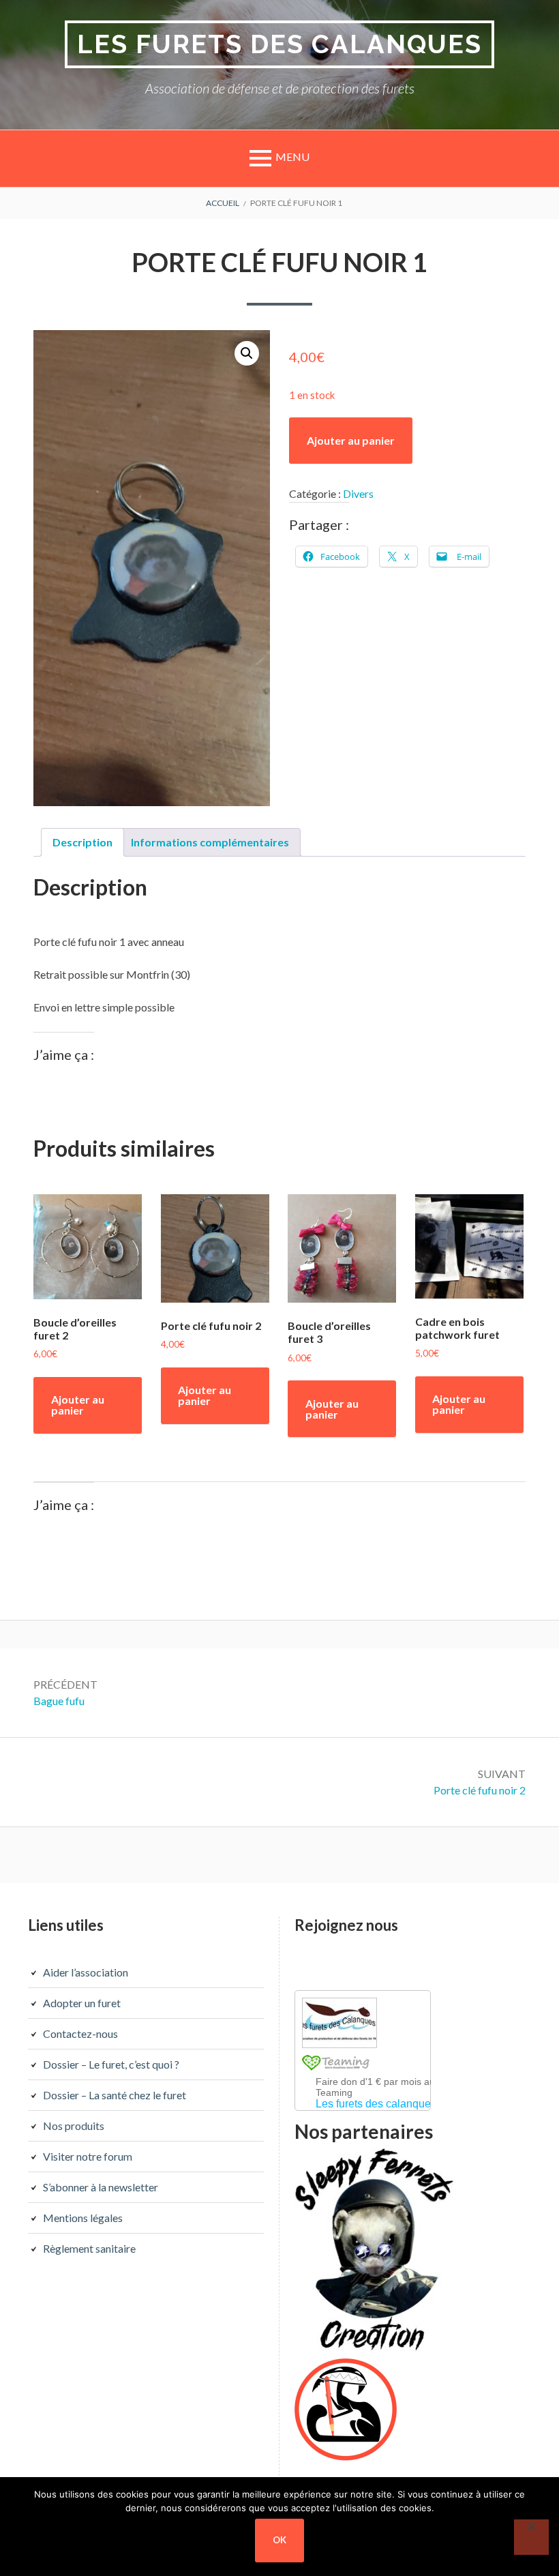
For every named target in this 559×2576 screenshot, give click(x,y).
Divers (358, 493)
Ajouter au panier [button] (78, 1405)
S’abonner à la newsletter (101, 2187)
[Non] (531, 2537)
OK (279, 2540)
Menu (292, 157)
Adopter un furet (82, 2003)
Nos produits (74, 2126)
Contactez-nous (80, 2033)
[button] (247, 353)
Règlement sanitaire (89, 2248)
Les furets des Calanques (279, 44)
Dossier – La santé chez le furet (115, 2095)
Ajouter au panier (351, 440)
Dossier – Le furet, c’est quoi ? (111, 2064)
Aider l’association (86, 1972)
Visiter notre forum (88, 2156)
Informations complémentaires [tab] (210, 842)
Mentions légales (83, 2218)
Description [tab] (82, 842)
